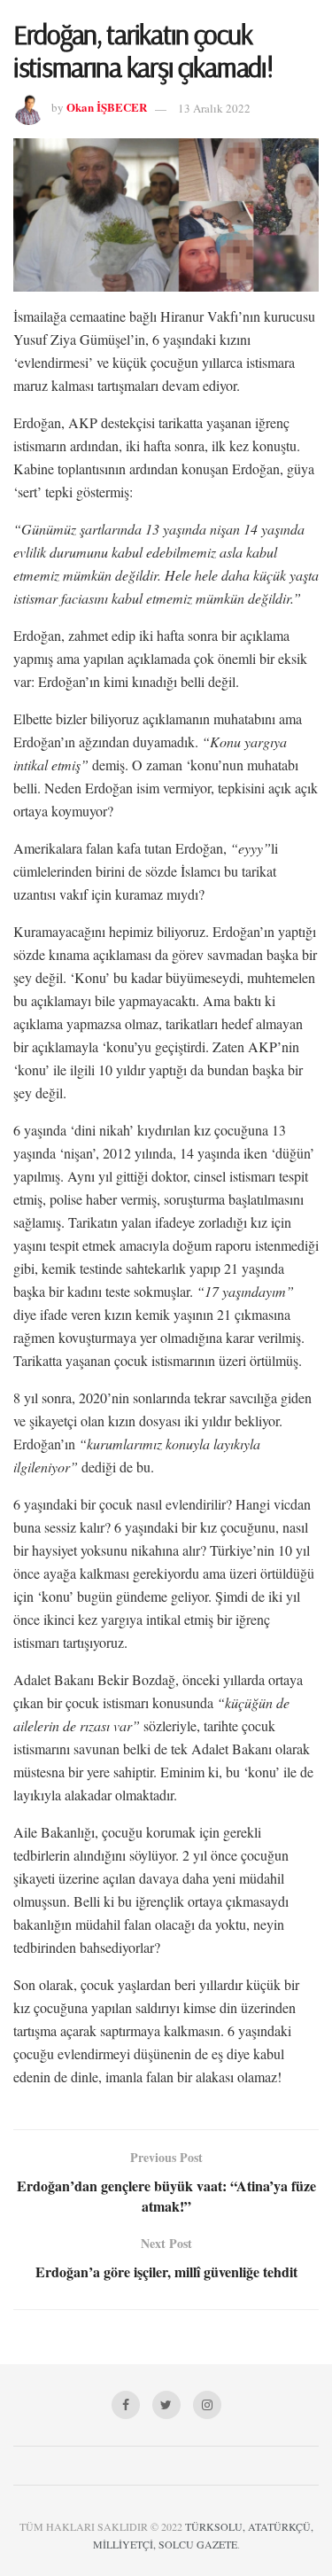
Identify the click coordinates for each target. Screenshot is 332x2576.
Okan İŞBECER (107, 108)
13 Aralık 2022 (214, 108)
